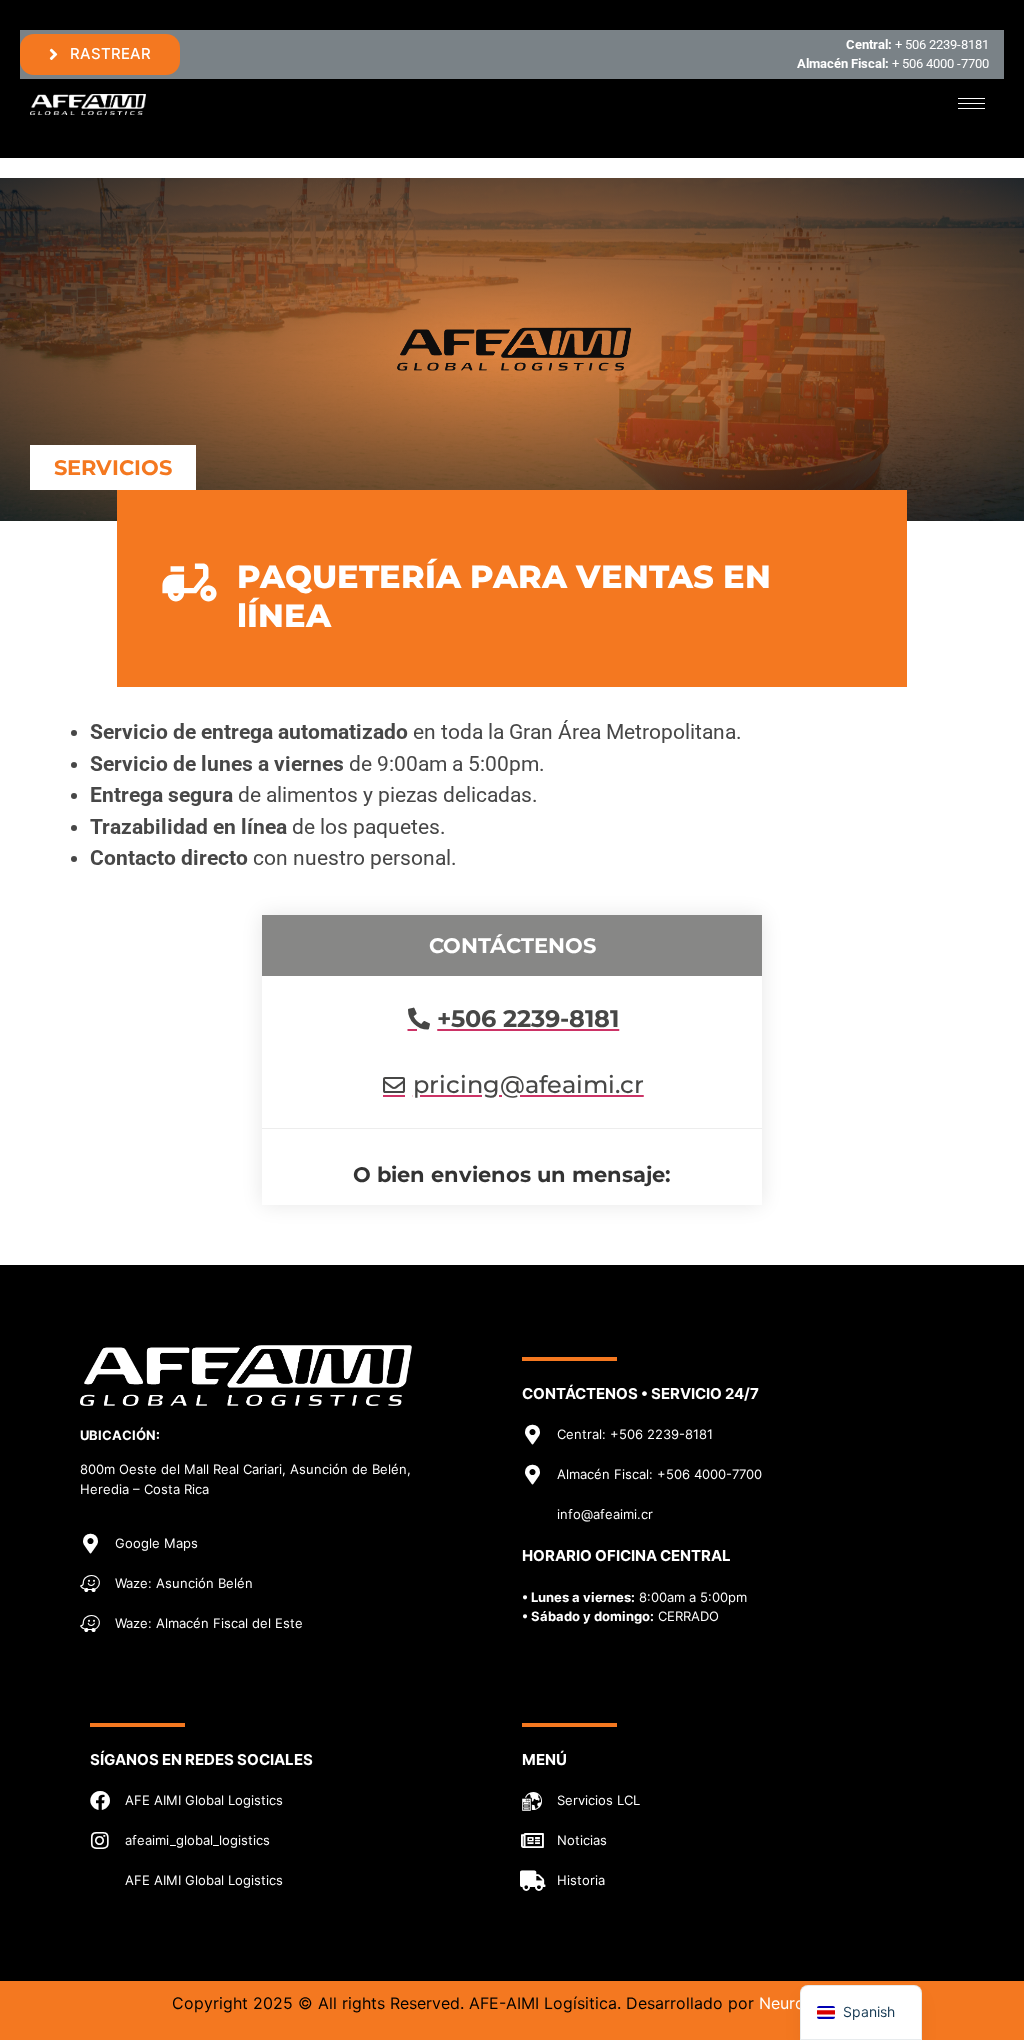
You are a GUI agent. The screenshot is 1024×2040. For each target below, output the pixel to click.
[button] (113, 467)
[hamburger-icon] (971, 103)
